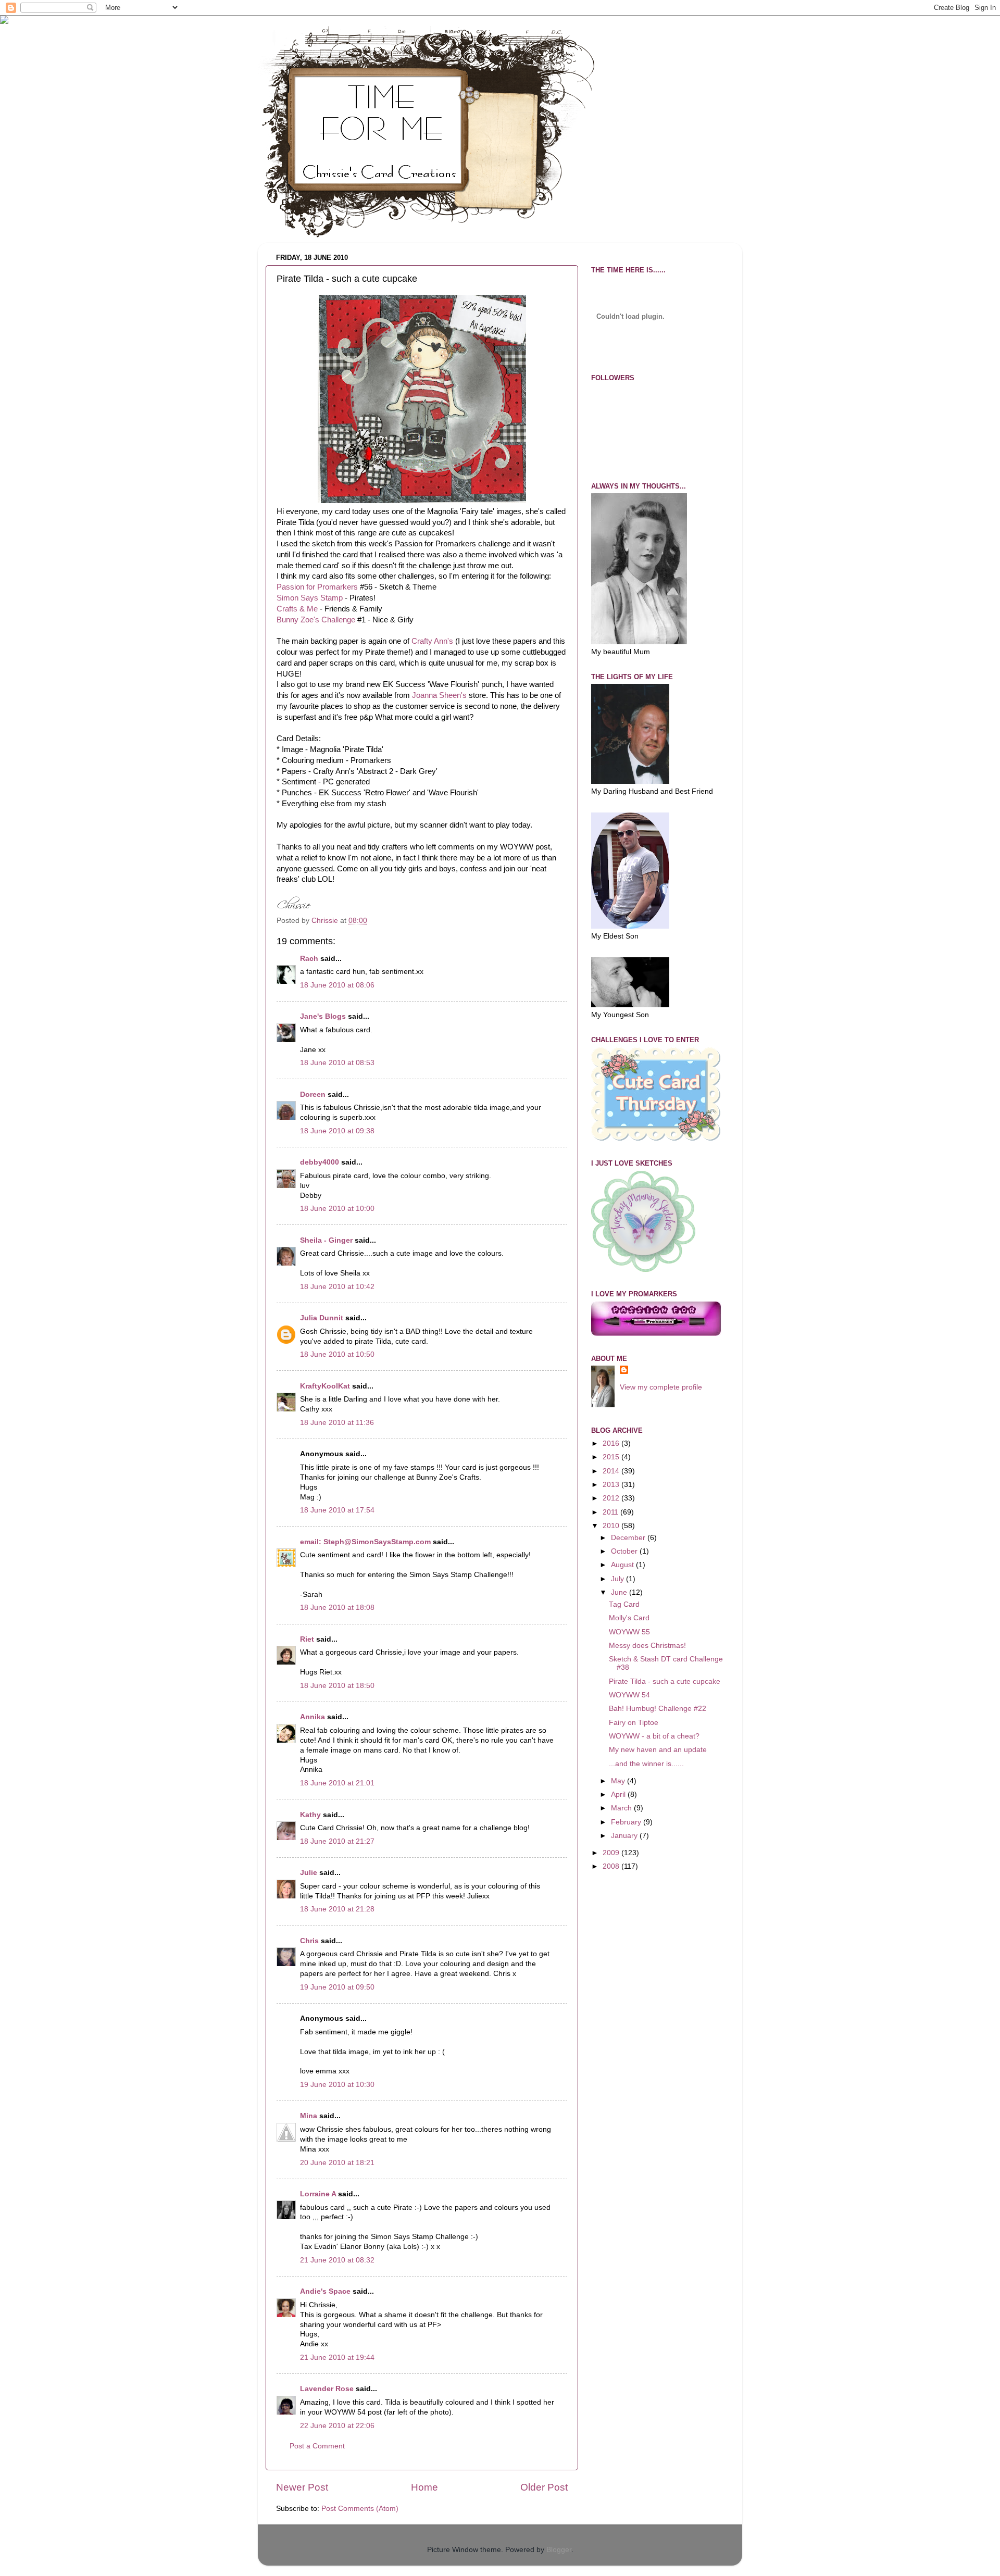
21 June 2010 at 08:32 (337, 2260)
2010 (612, 1526)
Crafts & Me (297, 609)
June (620, 1592)
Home (424, 2487)
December (629, 1538)
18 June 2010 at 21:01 (337, 1783)
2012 (612, 1498)
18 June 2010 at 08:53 (337, 1063)
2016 (612, 1443)
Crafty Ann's (432, 641)
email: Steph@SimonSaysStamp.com (365, 1542)
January (625, 1836)
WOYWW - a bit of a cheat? (654, 1736)
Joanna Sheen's (439, 695)
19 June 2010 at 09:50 (337, 1987)
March (622, 1808)
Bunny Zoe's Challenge (316, 620)
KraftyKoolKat (325, 1386)
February (627, 1822)
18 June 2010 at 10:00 (337, 1209)
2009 (612, 1853)
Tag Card (624, 1604)
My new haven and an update (658, 1750)
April (619, 1795)
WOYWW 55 (629, 1632)
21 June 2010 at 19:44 (337, 2358)
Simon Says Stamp (310, 598)
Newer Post (302, 2487)
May (619, 1781)
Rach (309, 959)
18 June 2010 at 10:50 (337, 1354)
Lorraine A (318, 2194)
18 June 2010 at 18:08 (337, 1608)
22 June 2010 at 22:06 (337, 2426)
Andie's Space (325, 2291)
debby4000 (320, 1162)
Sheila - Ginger (326, 1240)
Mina (309, 2116)
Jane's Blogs (323, 1016)
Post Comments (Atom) (360, 2509)
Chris (309, 1941)
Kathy (310, 1815)
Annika (312, 1717)
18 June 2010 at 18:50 (337, 1686)
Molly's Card (629, 1618)
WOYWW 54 (629, 1695)
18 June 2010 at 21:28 (337, 1909)
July (618, 1579)
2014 (612, 1471)
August (623, 1565)
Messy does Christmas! (647, 1646)
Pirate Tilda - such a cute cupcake (665, 1681)
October (625, 1551)
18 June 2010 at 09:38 (337, 1131)
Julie (309, 1873)
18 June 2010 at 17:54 (337, 1510)
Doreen (313, 1095)
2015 (612, 1457)
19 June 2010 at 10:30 (337, 2085)
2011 (611, 1512)
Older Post (544, 2487)
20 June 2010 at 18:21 (337, 2163)
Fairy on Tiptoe (634, 1723)
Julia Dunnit (322, 1318)
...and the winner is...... (646, 1764)
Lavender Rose (327, 2389)
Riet (307, 1639)
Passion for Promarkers (317, 587)
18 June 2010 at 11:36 (337, 1423)
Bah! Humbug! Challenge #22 (658, 1709)
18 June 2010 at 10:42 (337, 1287)
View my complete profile (661, 1387)
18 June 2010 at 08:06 (337, 985)
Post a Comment (317, 2446)
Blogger (559, 2550)
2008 (612, 1866)
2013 (612, 1485)
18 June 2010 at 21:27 (337, 1841)
